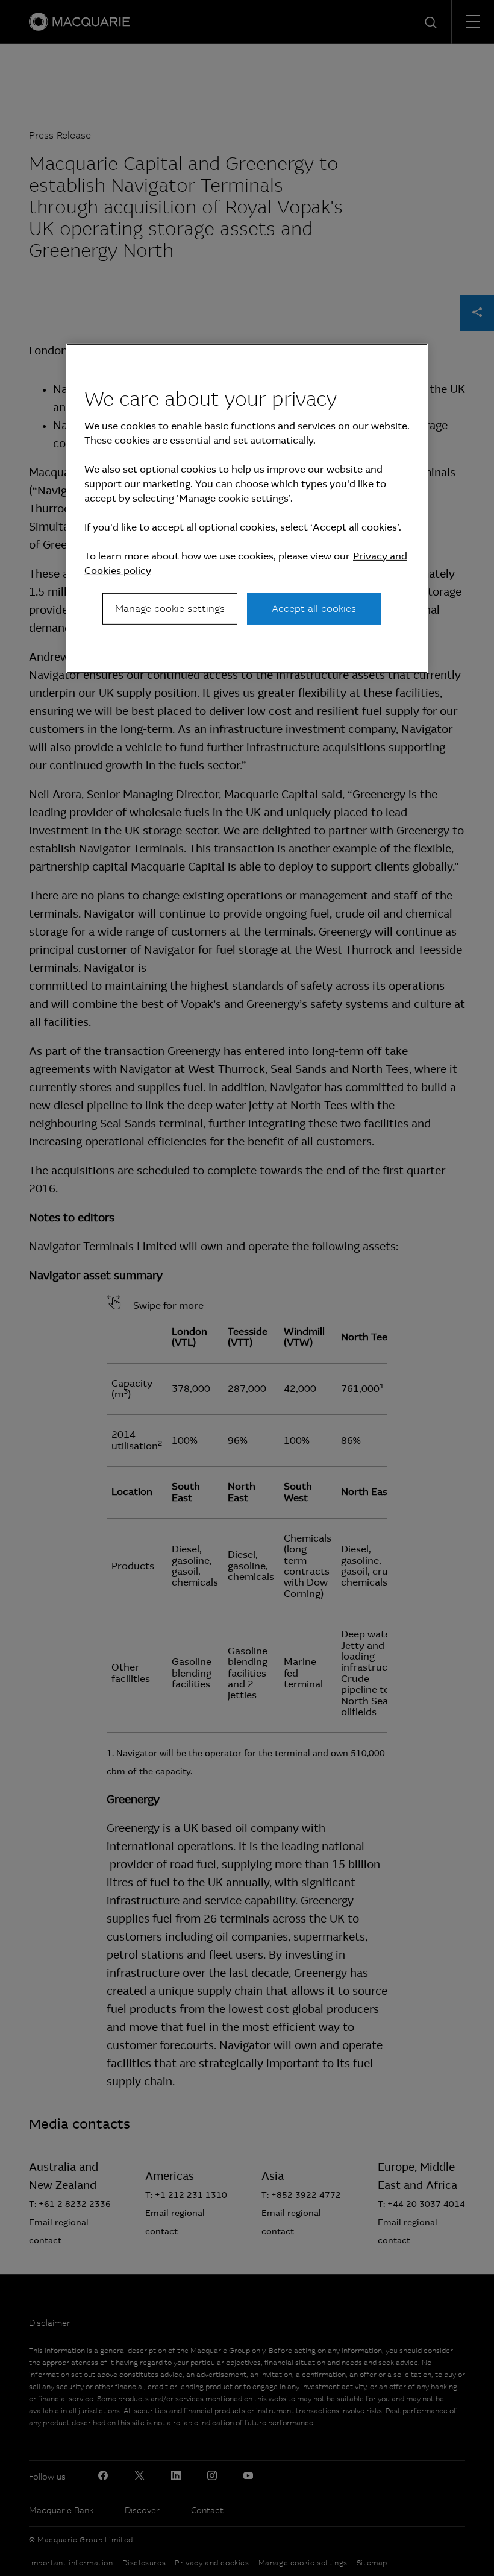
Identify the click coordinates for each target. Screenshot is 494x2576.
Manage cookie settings (170, 609)
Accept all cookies (314, 609)
